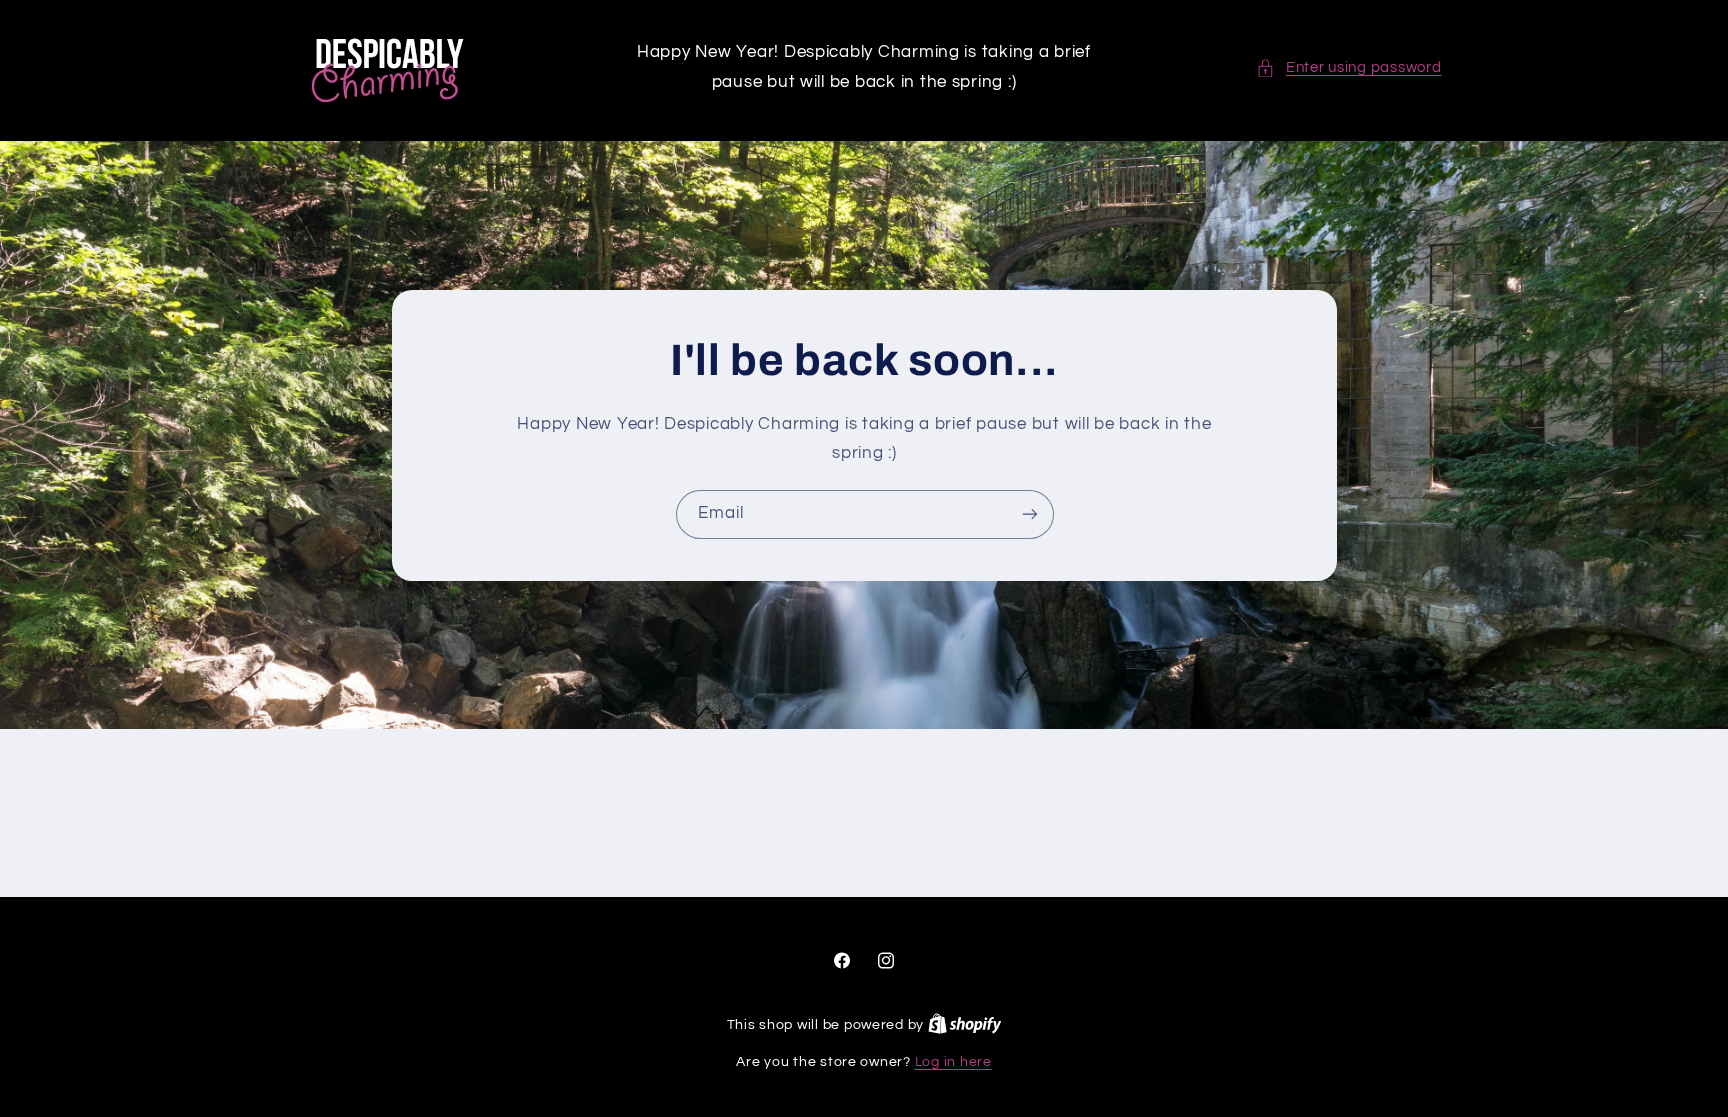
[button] (1348, 68)
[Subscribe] (1029, 514)
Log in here (953, 1062)
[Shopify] (965, 1025)
